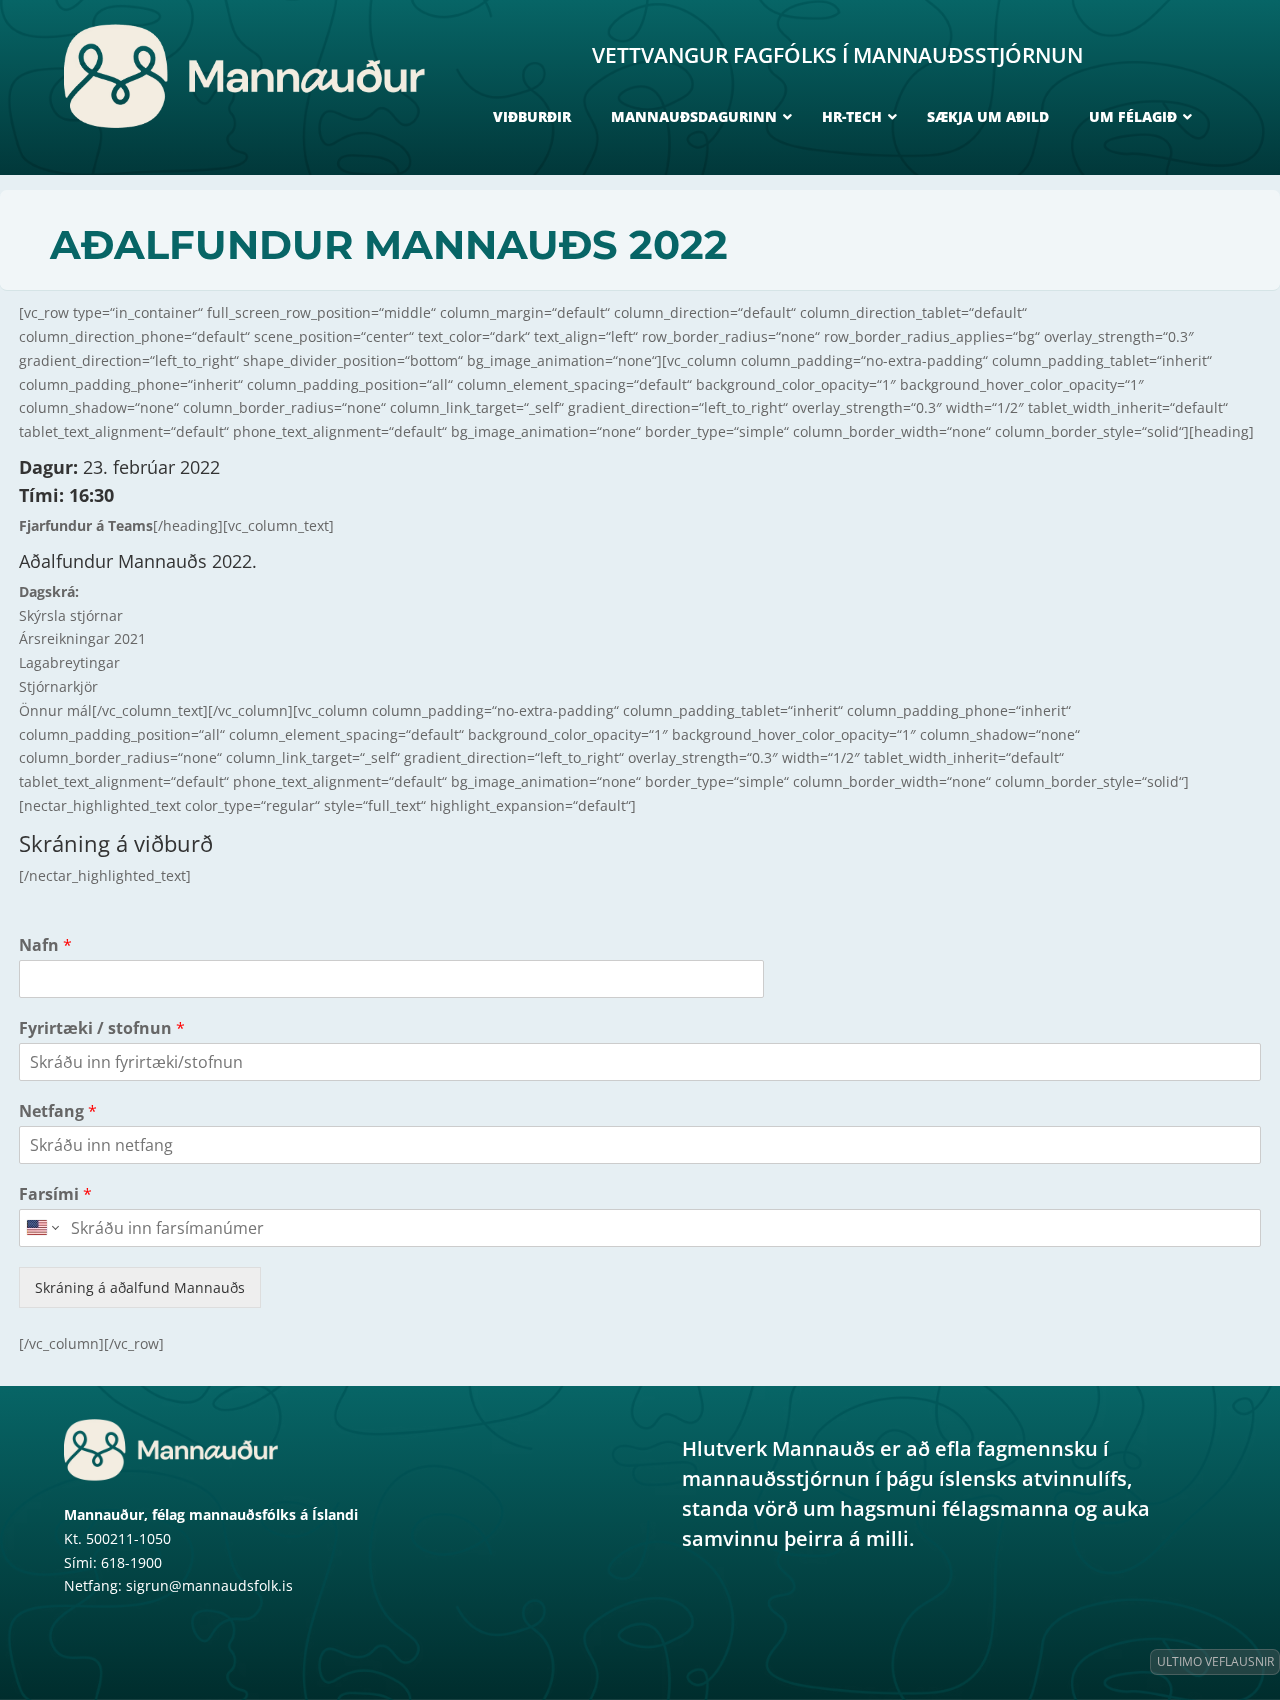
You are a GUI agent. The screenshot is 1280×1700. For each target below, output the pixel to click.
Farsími (55, 1194)
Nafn (45, 945)
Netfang (58, 1111)
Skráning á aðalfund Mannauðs (140, 1287)
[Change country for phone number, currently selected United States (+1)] (41, 1228)
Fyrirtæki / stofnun (102, 1028)
